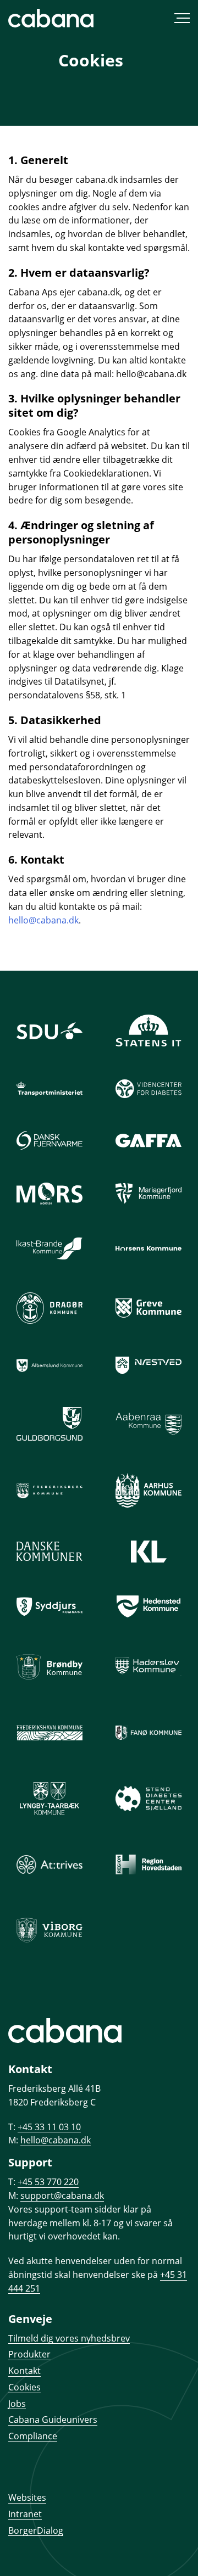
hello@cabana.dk (43, 920)
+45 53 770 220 (48, 2182)
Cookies (24, 2387)
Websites (27, 2497)
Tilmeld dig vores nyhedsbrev (69, 2338)
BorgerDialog (36, 2530)
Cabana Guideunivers (53, 2420)
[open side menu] (144, 18)
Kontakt (24, 2371)
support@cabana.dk (62, 2196)
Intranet (25, 2514)
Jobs (17, 2404)
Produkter (29, 2354)
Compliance (33, 2436)
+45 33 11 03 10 (49, 2127)
